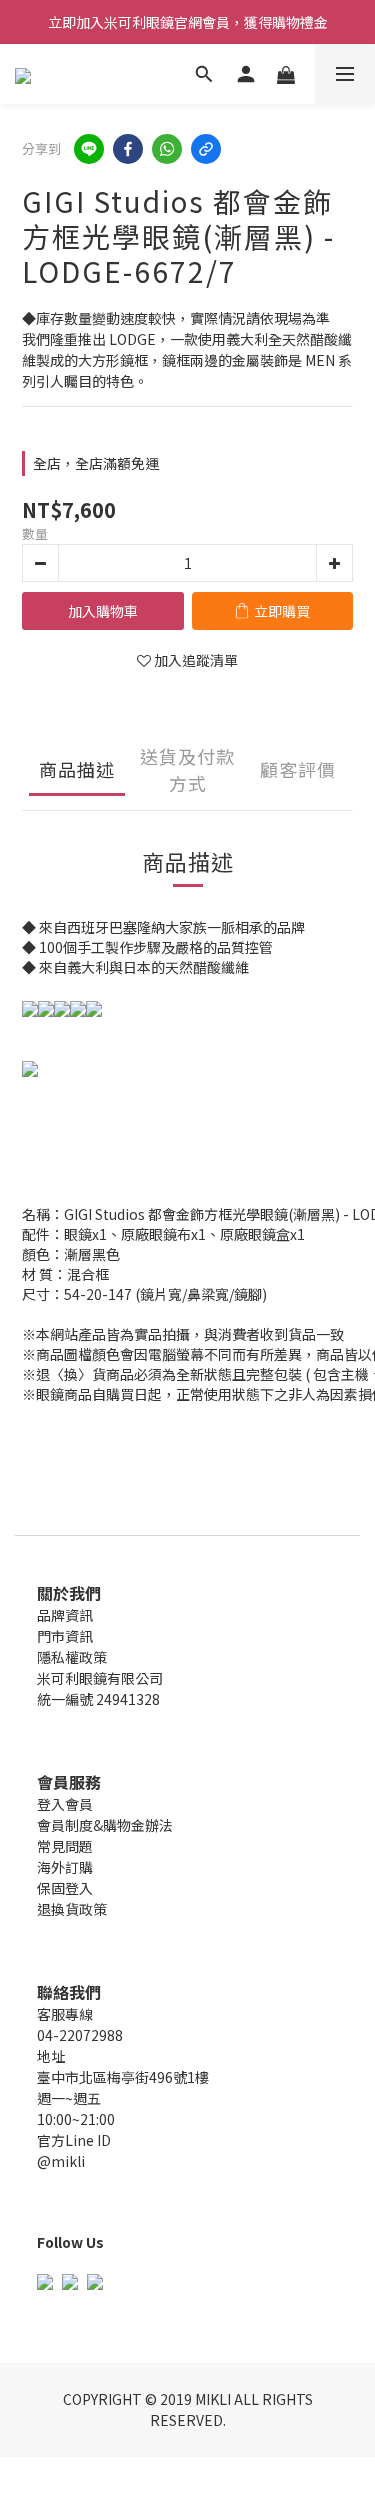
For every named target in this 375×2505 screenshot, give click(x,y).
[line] (89, 149)
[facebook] (128, 149)
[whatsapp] (167, 149)
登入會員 (65, 1804)
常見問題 (65, 1846)
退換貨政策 (72, 1909)
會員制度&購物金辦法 (105, 1825)
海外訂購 (65, 1867)
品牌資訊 (65, 1615)
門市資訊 (65, 1636)
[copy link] (206, 149)
